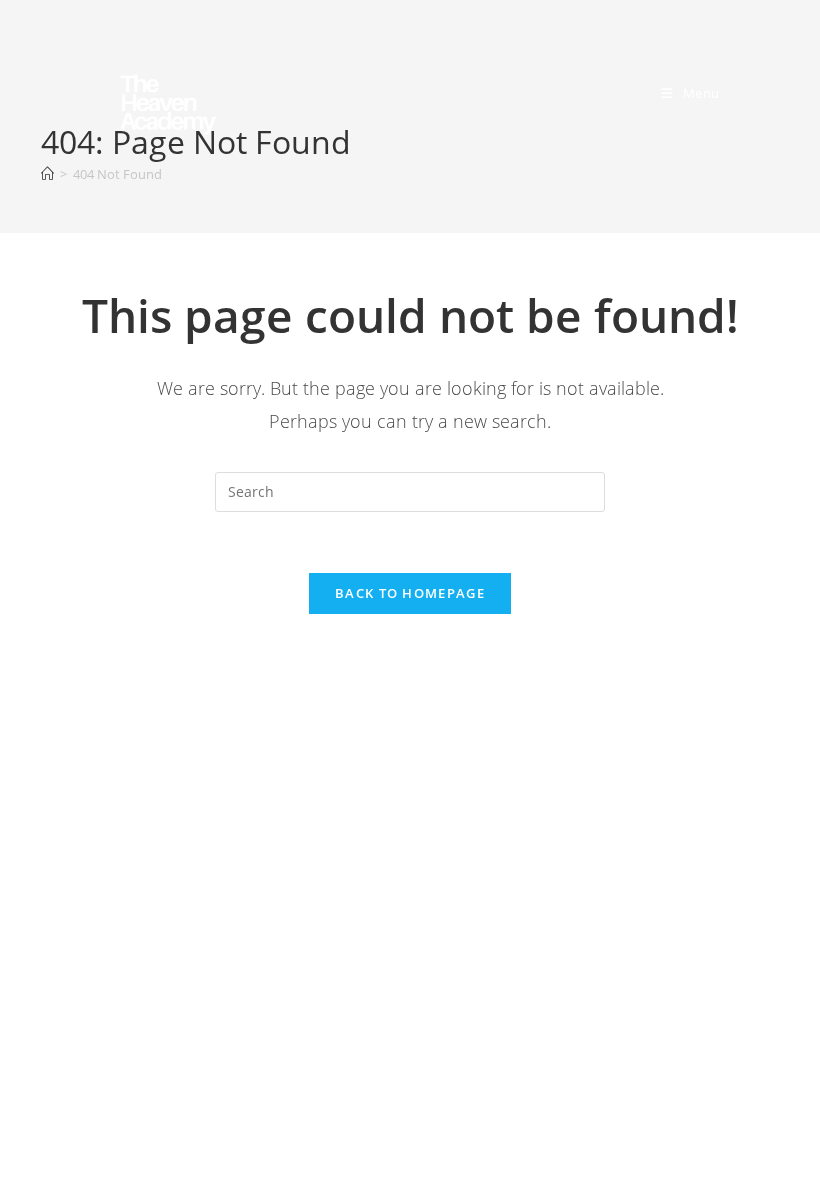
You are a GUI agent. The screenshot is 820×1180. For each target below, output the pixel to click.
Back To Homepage (410, 593)
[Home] (47, 174)
